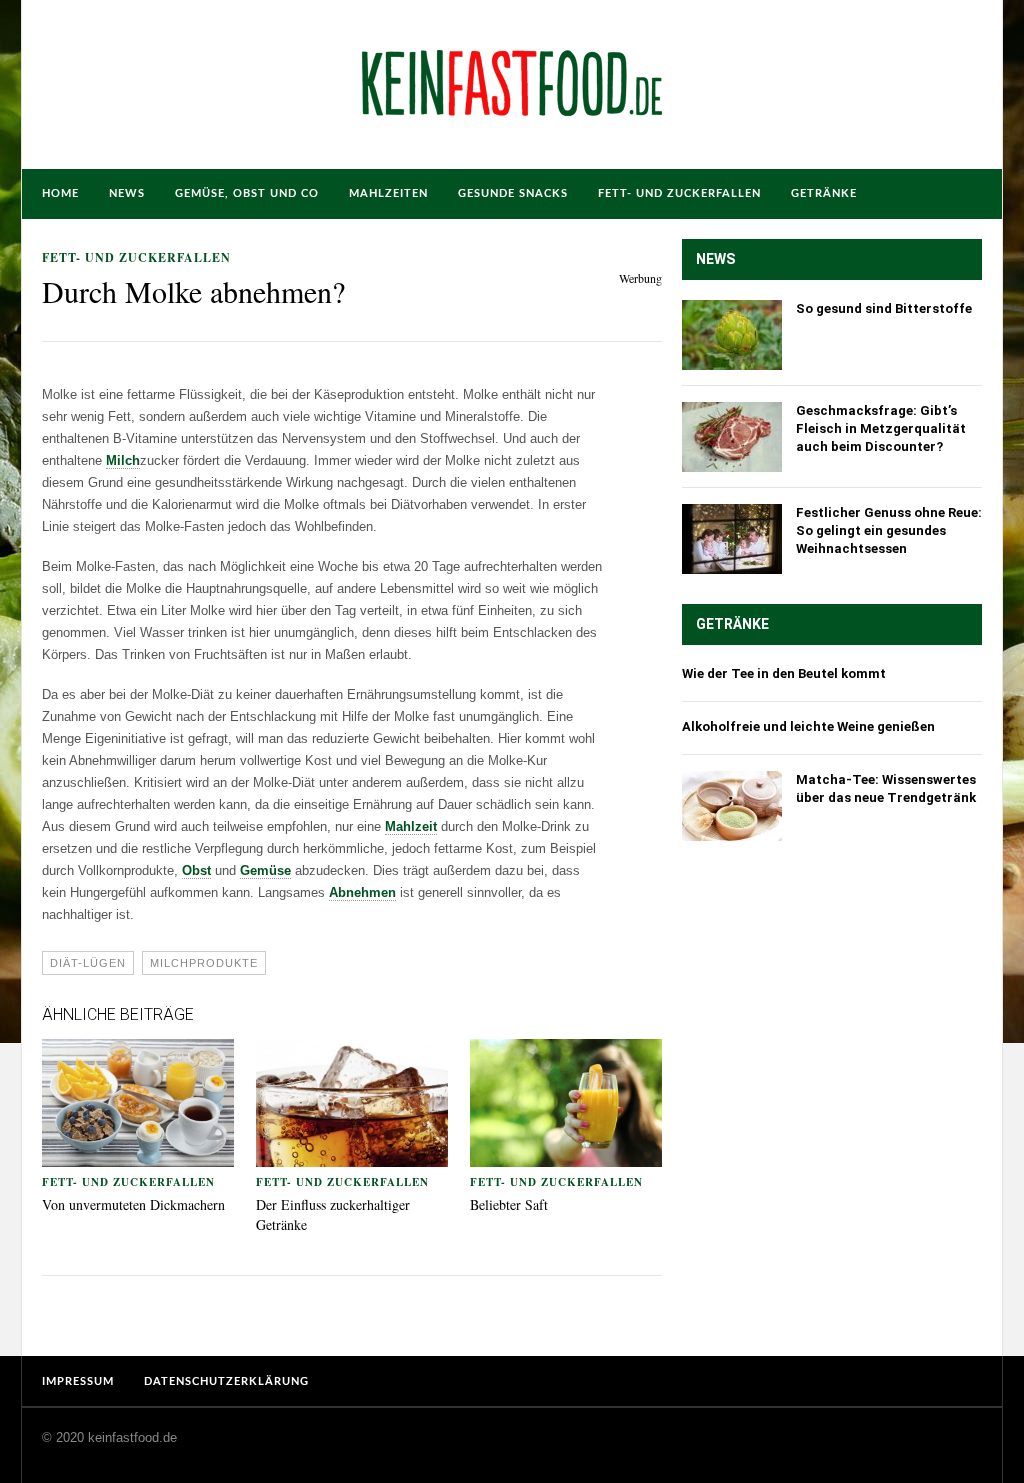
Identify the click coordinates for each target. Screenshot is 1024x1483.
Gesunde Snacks (513, 193)
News (127, 193)
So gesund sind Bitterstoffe (884, 308)
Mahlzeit (411, 826)
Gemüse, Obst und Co (247, 193)
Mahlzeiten (388, 193)
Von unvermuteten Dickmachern (133, 1204)
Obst (196, 870)
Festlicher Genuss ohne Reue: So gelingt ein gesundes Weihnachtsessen (889, 530)
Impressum (78, 1381)
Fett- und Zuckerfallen (679, 193)
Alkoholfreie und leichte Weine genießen (808, 726)
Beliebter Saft (509, 1204)
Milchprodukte (204, 963)
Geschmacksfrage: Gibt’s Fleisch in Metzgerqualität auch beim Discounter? (881, 428)
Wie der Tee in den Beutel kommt (784, 673)
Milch (123, 460)
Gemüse (265, 870)
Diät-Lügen (88, 963)
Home (60, 193)
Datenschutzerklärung (226, 1381)
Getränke (824, 193)
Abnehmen (362, 892)
